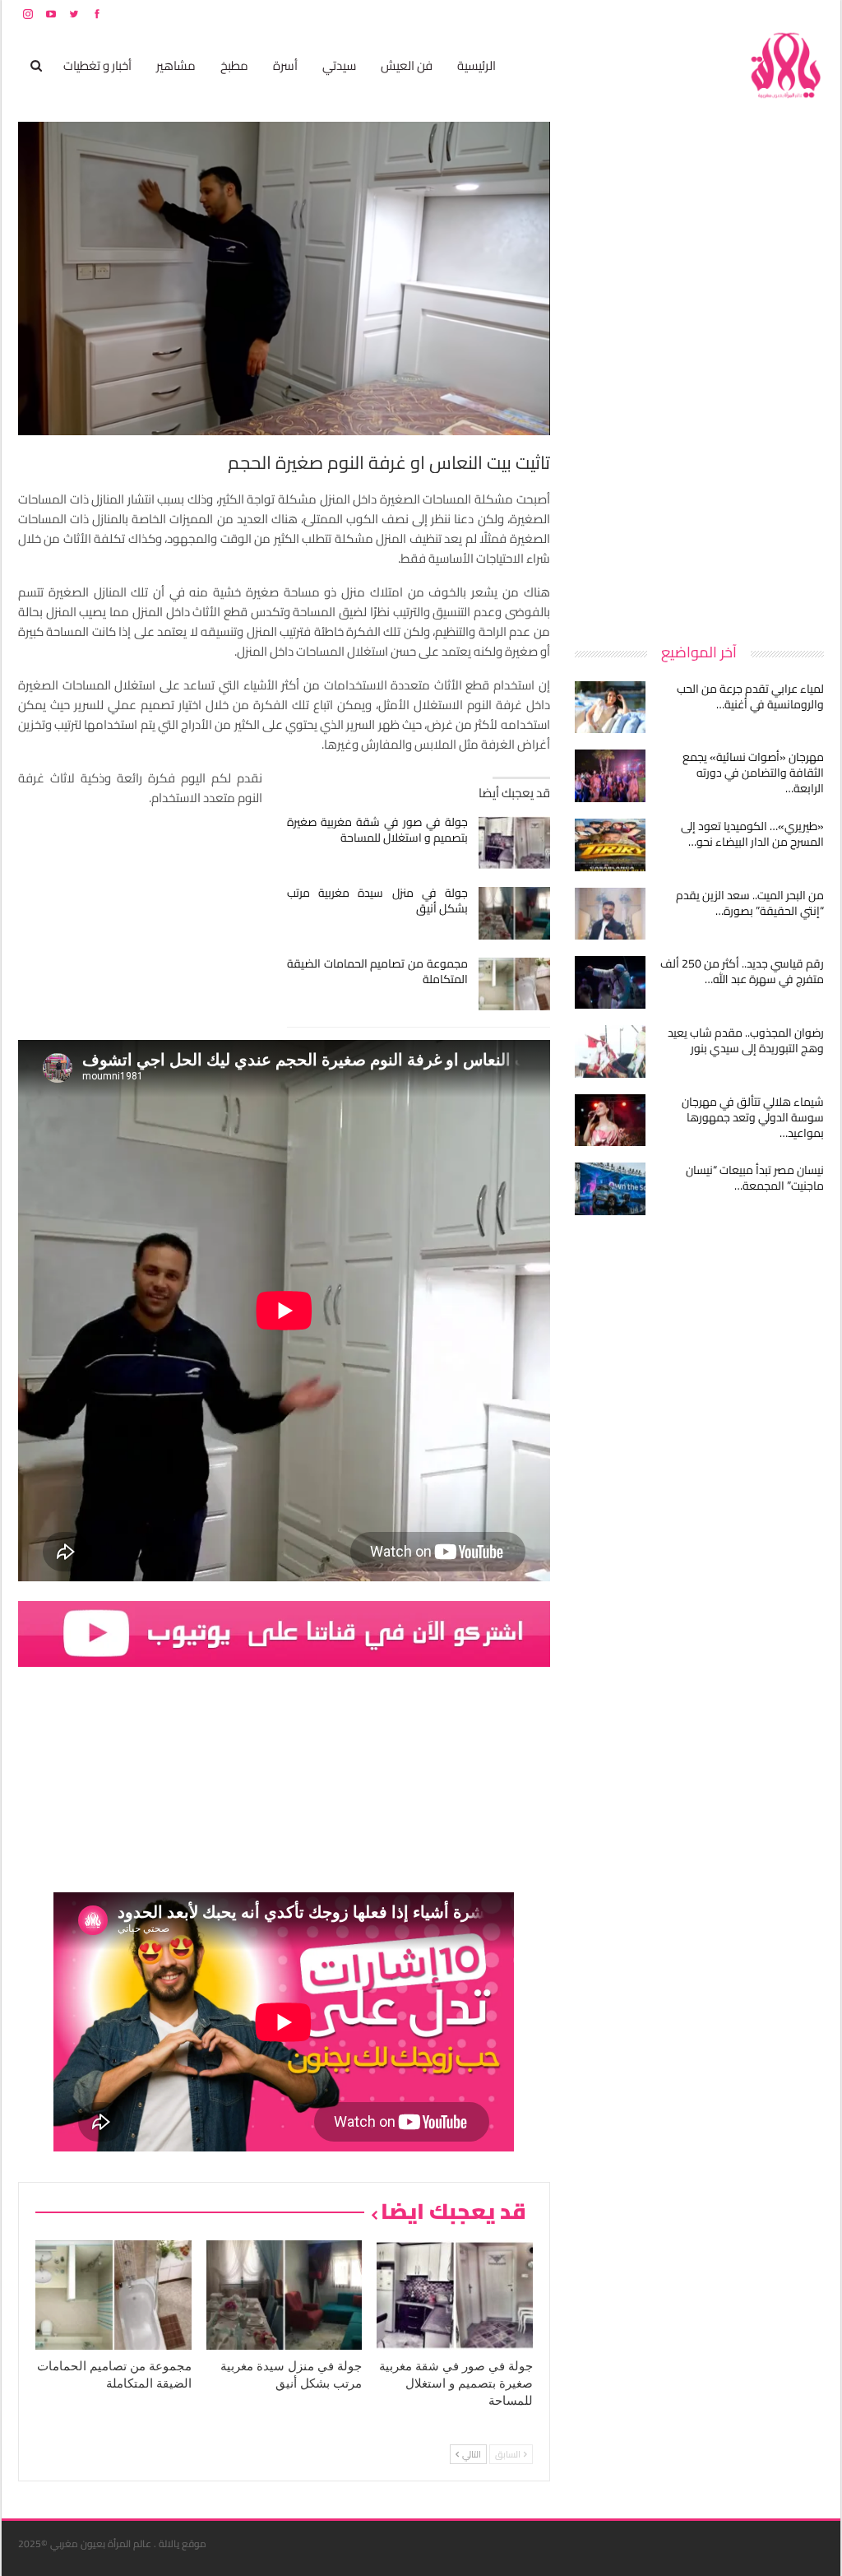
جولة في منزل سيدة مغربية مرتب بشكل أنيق (378, 900)
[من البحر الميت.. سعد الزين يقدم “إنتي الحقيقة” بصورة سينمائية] (610, 914)
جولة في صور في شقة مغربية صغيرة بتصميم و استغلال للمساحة (378, 830)
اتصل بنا (719, 14)
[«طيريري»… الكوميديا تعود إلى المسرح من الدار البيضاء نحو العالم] (610, 845)
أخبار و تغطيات (97, 65)
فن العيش (407, 65)
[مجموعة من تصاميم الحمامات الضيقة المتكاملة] (514, 984)
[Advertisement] (701, 369)
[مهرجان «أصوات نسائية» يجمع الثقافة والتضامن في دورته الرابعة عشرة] (610, 776)
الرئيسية (477, 65)
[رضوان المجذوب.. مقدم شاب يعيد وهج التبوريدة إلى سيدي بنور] (610, 1051)
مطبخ (234, 65)
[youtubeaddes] (284, 1633)
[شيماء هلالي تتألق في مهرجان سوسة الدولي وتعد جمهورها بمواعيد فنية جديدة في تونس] (610, 1121)
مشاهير (176, 65)
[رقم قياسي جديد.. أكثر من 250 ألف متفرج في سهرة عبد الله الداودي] (610, 982)
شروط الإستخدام (666, 14)
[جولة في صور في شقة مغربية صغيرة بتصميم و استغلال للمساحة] (514, 842)
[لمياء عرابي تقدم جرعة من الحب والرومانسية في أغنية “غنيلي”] (610, 708)
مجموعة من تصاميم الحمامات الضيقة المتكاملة (378, 971)
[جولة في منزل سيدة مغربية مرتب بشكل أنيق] (514, 913)
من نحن (811, 14)
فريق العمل (766, 14)
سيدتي (339, 65)
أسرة (285, 65)
